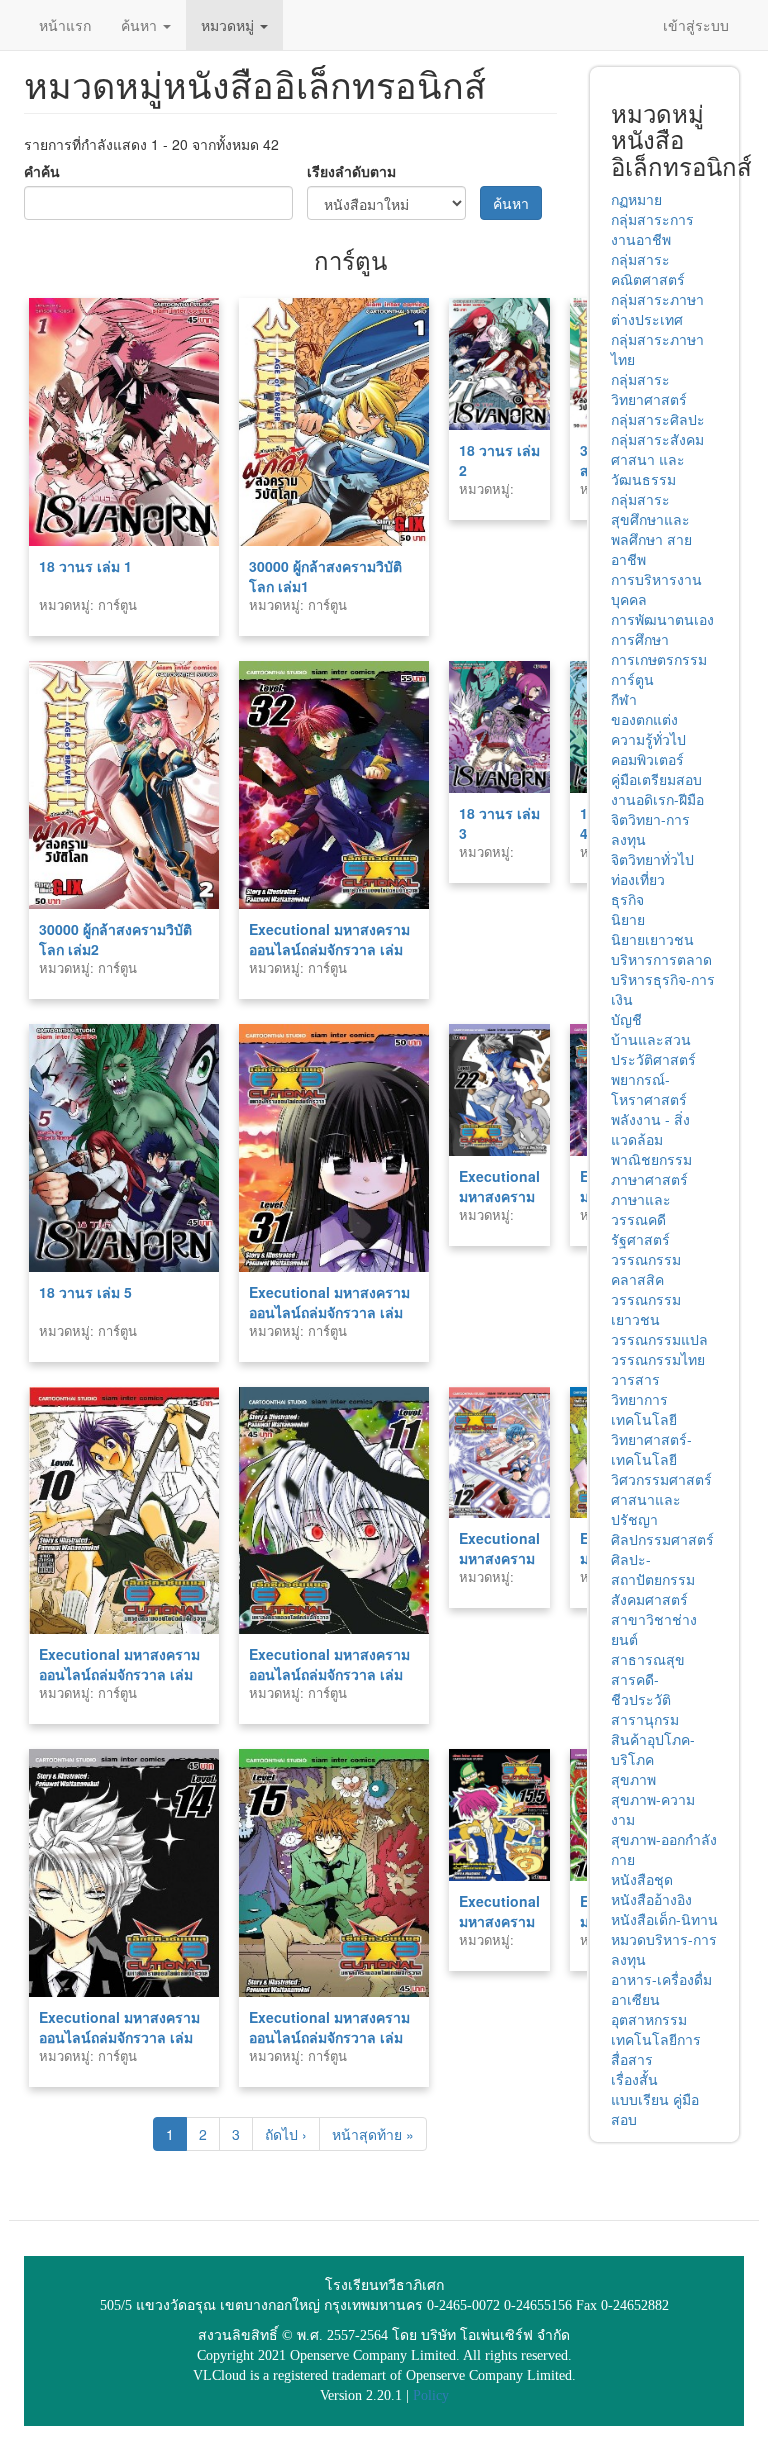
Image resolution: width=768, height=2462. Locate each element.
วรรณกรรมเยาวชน (646, 1309)
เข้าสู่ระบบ (696, 25)
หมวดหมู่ (229, 25)
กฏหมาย (636, 199)
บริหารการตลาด (661, 959)
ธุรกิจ (627, 899)
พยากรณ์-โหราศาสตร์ (649, 1089)
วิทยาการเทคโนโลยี (644, 1409)
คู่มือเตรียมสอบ (656, 779)
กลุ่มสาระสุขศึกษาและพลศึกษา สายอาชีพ (651, 529)
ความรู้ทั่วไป (648, 739)
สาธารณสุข (648, 1659)
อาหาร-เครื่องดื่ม (661, 1979)
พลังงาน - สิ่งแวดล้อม (650, 1129)
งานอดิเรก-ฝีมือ (657, 799)
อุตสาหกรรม (649, 2019)
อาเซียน (635, 1999)
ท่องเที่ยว (638, 879)
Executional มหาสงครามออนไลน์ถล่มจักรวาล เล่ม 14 (119, 2037)
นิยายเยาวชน (652, 939)
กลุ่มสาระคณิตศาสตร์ (648, 269)
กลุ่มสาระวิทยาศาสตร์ (649, 389)
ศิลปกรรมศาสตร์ (662, 1539)
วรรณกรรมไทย (658, 1359)
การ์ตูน (632, 679)
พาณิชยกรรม (651, 1159)
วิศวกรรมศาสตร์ (661, 1479)
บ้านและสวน (651, 1039)
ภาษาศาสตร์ (649, 1179)
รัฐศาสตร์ (640, 1239)
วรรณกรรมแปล (659, 1339)
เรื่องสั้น (634, 2079)
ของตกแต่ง (644, 719)
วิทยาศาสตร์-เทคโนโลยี (651, 1449)
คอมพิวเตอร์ (647, 759)
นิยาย (628, 919)
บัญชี (626, 1019)
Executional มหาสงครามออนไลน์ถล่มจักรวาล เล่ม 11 (329, 1674)
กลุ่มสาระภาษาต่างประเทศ (657, 309)
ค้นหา (141, 25)
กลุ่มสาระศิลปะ (658, 419)
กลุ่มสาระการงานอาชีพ (652, 229)
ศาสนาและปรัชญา (646, 1509)
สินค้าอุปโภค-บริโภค (653, 1749)
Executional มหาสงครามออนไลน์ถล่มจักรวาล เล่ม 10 (119, 1674)
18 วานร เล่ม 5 (85, 1292)
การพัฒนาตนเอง (662, 619)
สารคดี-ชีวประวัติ (641, 1689)
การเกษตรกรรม (659, 659)
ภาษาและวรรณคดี (641, 1209)
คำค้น (42, 171)
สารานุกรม (645, 1719)
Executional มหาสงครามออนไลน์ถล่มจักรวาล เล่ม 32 (329, 949)
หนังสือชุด (642, 1879)
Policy (431, 2395)
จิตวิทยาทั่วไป (652, 859)
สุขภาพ (633, 1779)
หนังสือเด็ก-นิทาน (664, 1919)
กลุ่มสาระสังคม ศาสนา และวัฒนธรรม (657, 459)
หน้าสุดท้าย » (373, 2134)
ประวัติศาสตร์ (653, 1059)
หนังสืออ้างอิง (651, 1899)
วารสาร (635, 1379)
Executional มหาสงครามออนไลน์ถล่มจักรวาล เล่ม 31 (329, 1312)
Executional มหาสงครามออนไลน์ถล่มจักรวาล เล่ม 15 (329, 2037)
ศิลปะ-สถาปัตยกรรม (653, 1569)
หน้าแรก (65, 25)
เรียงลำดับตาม (351, 171)
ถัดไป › (286, 2134)
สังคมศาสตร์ (649, 1599)
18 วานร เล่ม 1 (85, 566)
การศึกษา (640, 639)
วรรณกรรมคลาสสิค (646, 1269)
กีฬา (624, 699)
